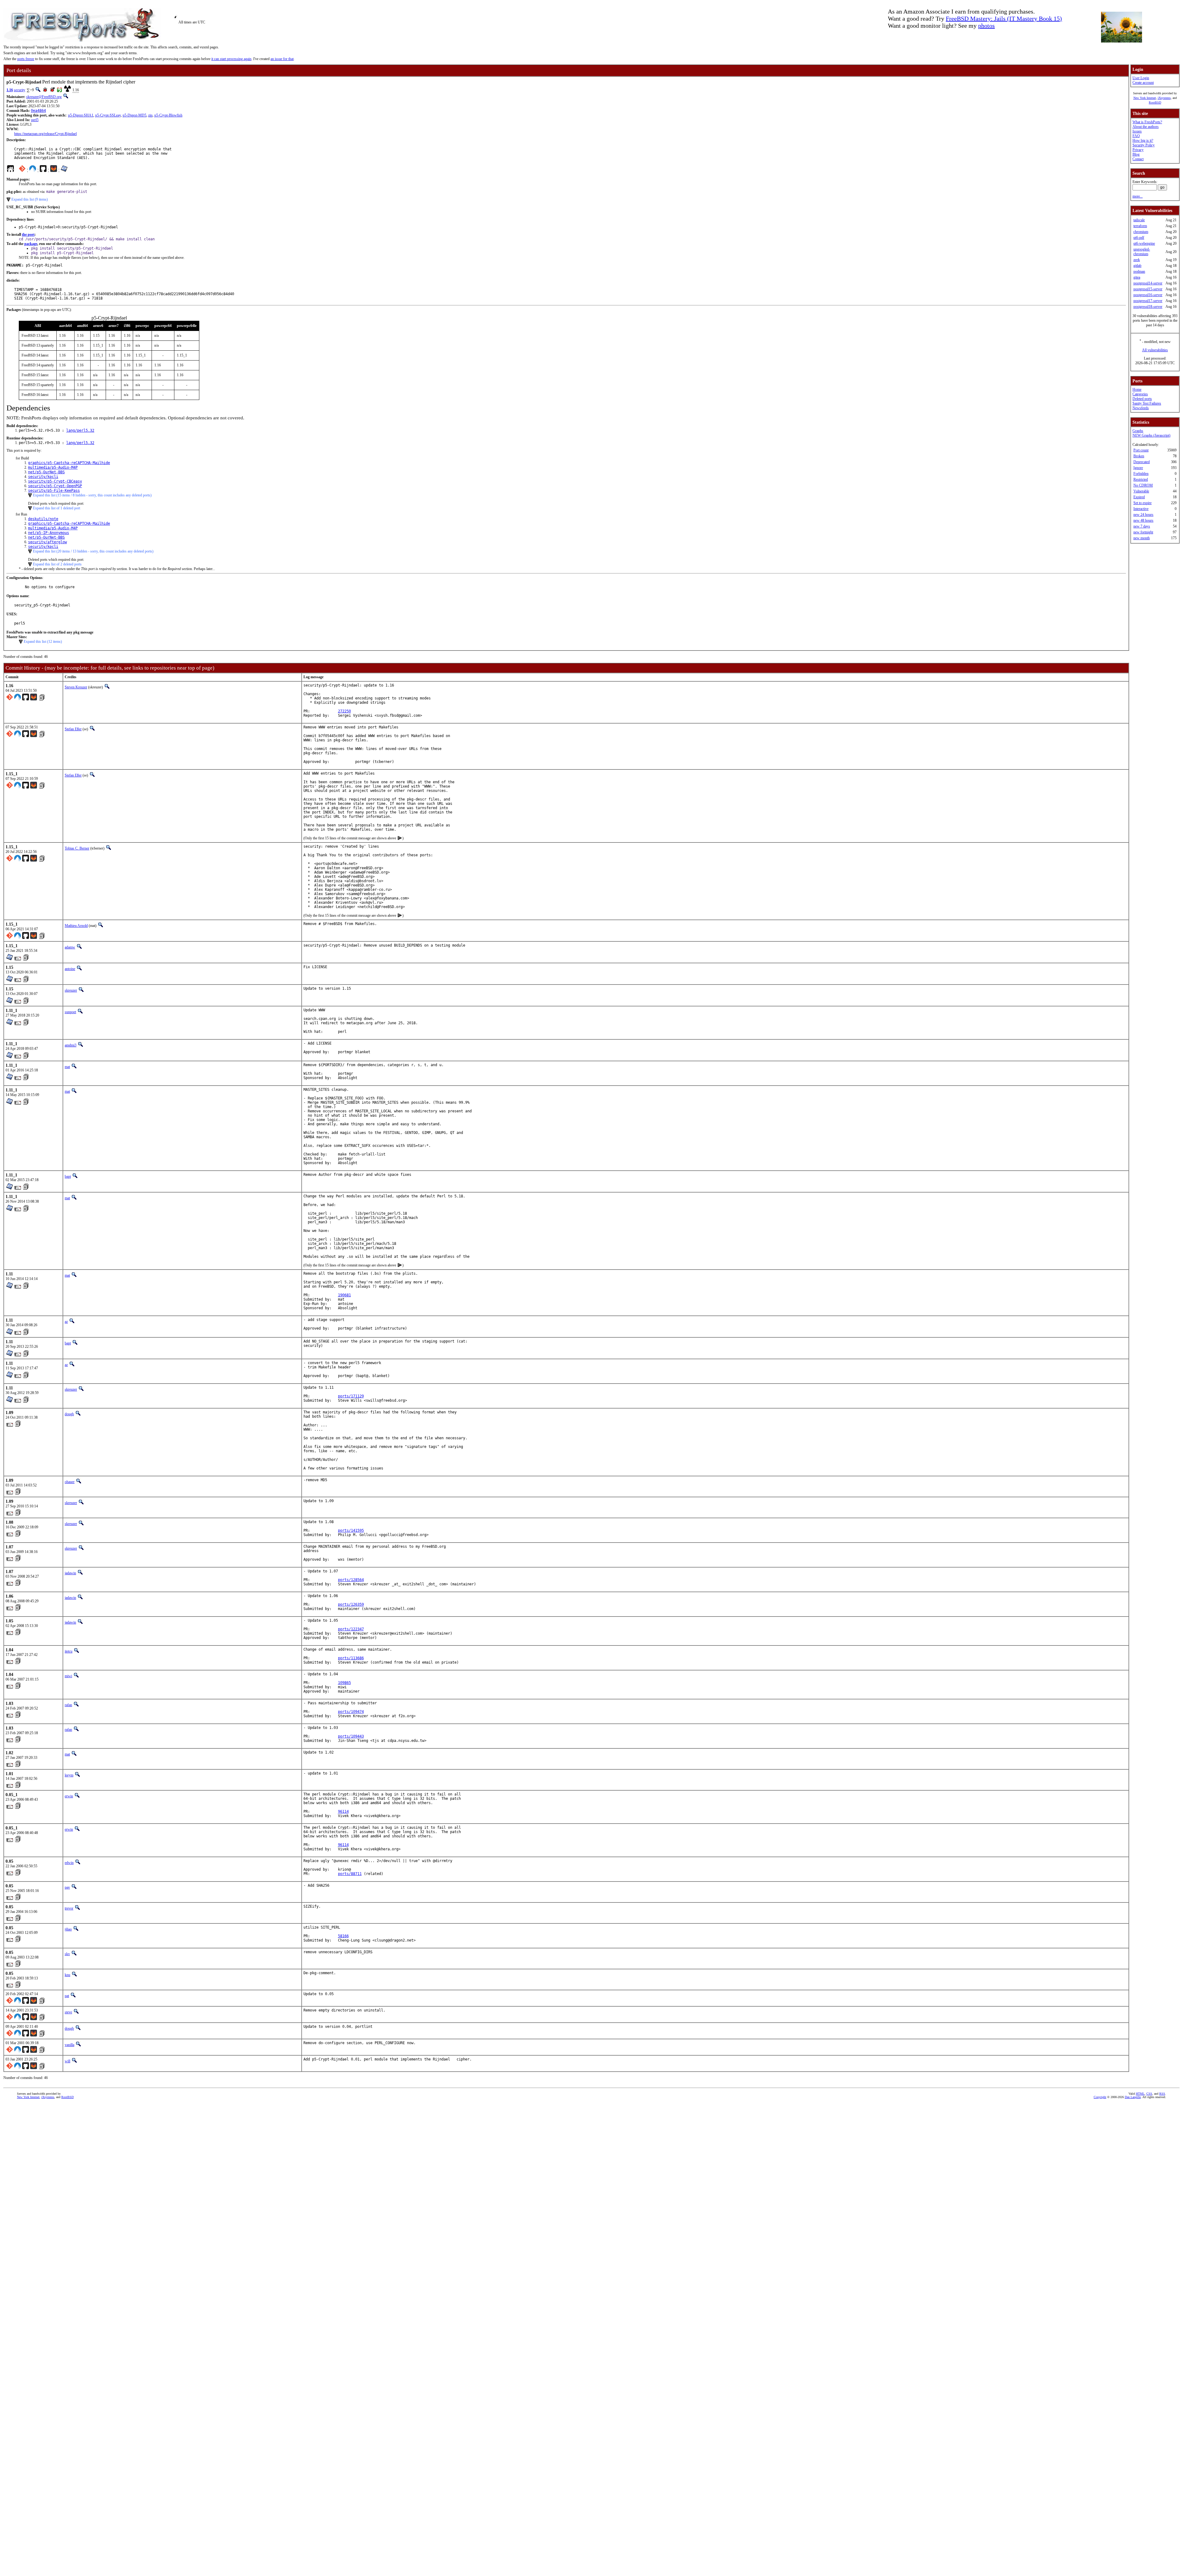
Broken (1139, 456)
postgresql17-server (1148, 301)
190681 (344, 1295)
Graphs (1138, 431)
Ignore (1138, 468)
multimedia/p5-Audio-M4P (53, 467)
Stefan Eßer (73, 729)
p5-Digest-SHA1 (81, 115)
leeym (69, 1775)
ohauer (70, 1482)
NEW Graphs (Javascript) (1151, 435)
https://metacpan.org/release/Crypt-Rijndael (45, 134)
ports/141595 (351, 1531)
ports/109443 (351, 1736)
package (31, 244)
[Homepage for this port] (10, 170)
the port (28, 234)
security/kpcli (43, 477)
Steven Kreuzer (76, 687)
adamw (70, 947)
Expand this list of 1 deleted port (57, 508)
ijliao (68, 1929)
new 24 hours (1143, 515)
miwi (68, 1676)
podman (1139, 271)
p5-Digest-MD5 (134, 115)
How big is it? (1143, 141)
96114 (343, 1812)
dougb (69, 1414)
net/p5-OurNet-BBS (46, 472)
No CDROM (1143, 485)
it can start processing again (231, 59)
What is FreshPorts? (1147, 122)
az (66, 1322)
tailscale (1139, 220)
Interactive (1141, 509)
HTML (1140, 2094)
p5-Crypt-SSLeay (108, 115)
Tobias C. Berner (77, 848)
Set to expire (1142, 503)
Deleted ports (1142, 399)
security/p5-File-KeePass (54, 491)
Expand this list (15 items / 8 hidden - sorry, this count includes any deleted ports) (92, 495)
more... (1138, 196)
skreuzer (71, 990)
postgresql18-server (1148, 307)
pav (67, 1887)
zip (150, 115)
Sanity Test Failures (1147, 403)
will (67, 2061)
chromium (1141, 232)
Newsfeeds (1141, 408)
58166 (343, 1936)
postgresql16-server (1148, 295)
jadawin (70, 1573)
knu (67, 1975)
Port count (1141, 450)
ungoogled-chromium (1142, 252)
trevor (69, 1908)
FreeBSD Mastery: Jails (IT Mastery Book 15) (1004, 18)
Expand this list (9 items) (30, 199)
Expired (1139, 497)
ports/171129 (351, 1396)
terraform (1140, 226)
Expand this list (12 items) (43, 642)
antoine (70, 969)
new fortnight (1143, 532)
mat (67, 1067)
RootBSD (1155, 102)
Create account (1143, 83)
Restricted (1141, 479)
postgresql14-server (1148, 283)
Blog (1136, 154)
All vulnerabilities (1155, 350)
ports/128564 (351, 1580)
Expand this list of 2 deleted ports (57, 564)
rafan (68, 1705)
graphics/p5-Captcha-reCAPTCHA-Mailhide (69, 463)
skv (67, 1954)
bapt (68, 1176)
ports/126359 (351, 1604)
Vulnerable (1141, 491)
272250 (344, 711)
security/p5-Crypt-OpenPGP (55, 486)
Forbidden (1141, 474)
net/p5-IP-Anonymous (49, 533)
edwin (69, 1863)
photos (986, 26)
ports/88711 (350, 1874)
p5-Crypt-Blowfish (168, 115)
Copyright (1100, 2097)
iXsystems (1164, 98)
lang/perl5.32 (80, 430)
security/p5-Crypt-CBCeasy (55, 481)
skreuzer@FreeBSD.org (44, 97)
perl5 (35, 120)
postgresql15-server (1148, 289)
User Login (1141, 78)
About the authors (1146, 127)
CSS (1149, 2094)
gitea (1137, 277)
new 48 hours (1143, 520)
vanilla (69, 2045)
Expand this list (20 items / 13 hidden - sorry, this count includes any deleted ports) (93, 551)
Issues (1137, 131)
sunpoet (70, 1012)
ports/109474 (351, 1712)
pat (67, 1996)
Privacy (1138, 150)
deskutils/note (43, 519)
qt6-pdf (1139, 238)
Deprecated (1142, 462)
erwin (69, 1796)
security (20, 90)
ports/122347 (351, 1629)
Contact (1138, 159)
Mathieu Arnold (76, 926)
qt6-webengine (1144, 243)
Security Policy (1144, 145)
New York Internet (1145, 98)
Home (1137, 389)
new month (1142, 538)
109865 (344, 1683)
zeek (1137, 260)
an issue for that (282, 59)
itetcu (69, 1651)
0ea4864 (38, 111)
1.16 (10, 90)
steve (68, 2012)
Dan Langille (1133, 2097)
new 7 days (1142, 526)
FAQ (1136, 136)
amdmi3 (71, 1045)
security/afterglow (47, 542)
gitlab (1137, 266)
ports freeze (26, 59)
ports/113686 (351, 1658)
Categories (1140, 394)
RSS (1162, 2094)
